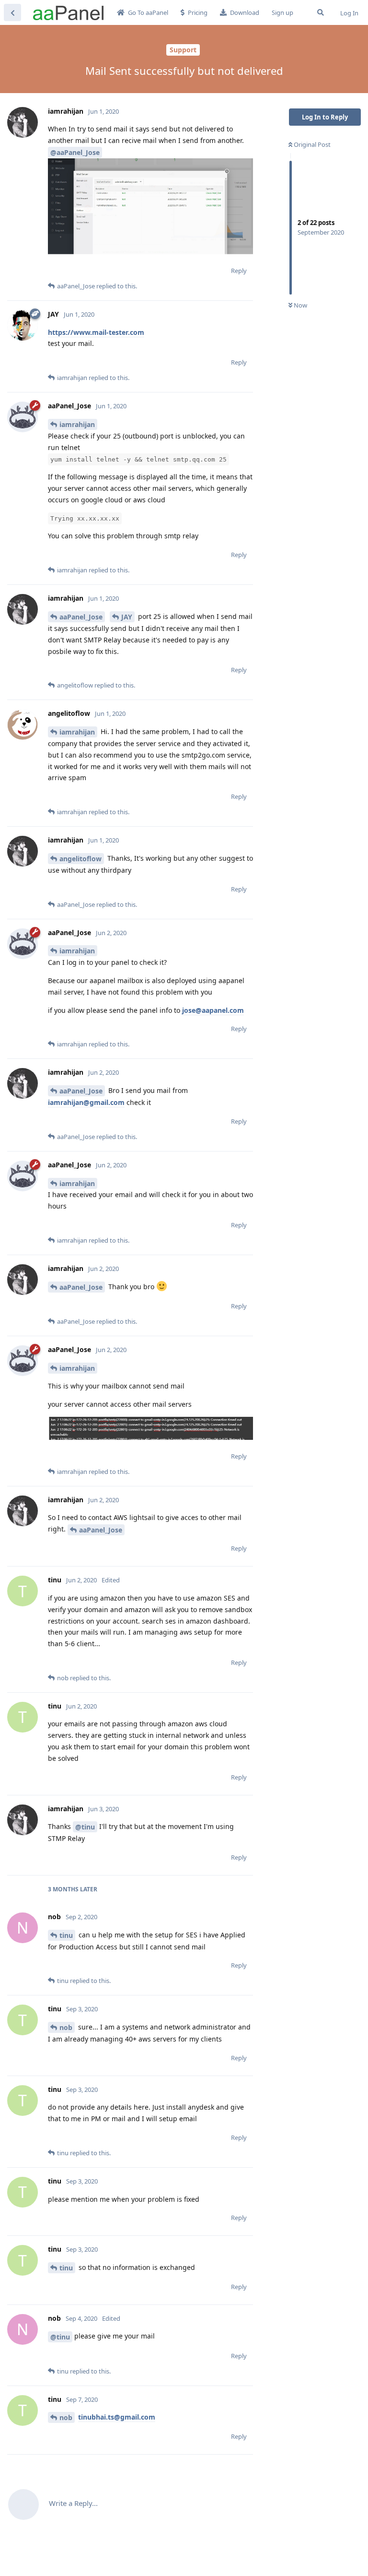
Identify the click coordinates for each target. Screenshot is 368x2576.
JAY (127, 617)
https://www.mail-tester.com (96, 332)
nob (66, 2027)
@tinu (85, 1827)
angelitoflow (80, 859)
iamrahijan (77, 424)
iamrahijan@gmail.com (86, 1102)
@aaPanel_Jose (75, 152)
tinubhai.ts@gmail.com (117, 2417)
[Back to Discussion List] (12, 12)
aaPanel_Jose (81, 617)
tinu (66, 1935)
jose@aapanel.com (213, 1010)
